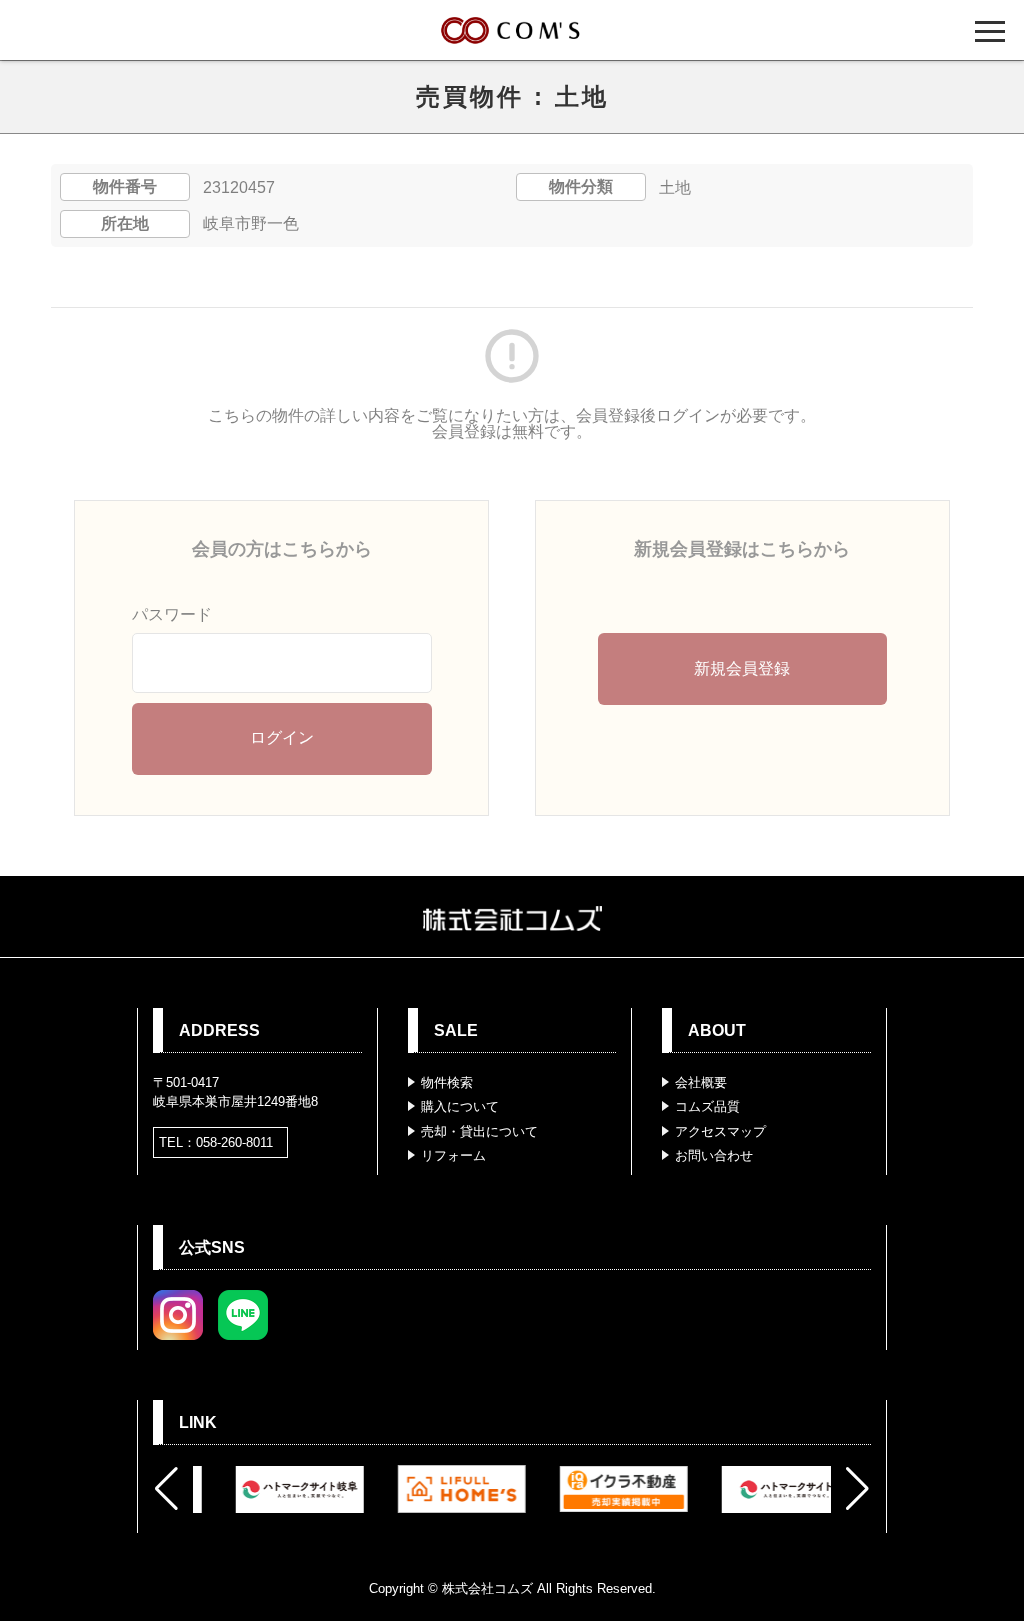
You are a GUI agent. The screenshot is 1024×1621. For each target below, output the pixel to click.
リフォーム (453, 1155)
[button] (166, 1489)
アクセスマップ (720, 1131)
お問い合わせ (714, 1155)
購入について (460, 1106)
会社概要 (701, 1082)
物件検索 (447, 1082)
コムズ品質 (707, 1106)
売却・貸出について (479, 1131)
